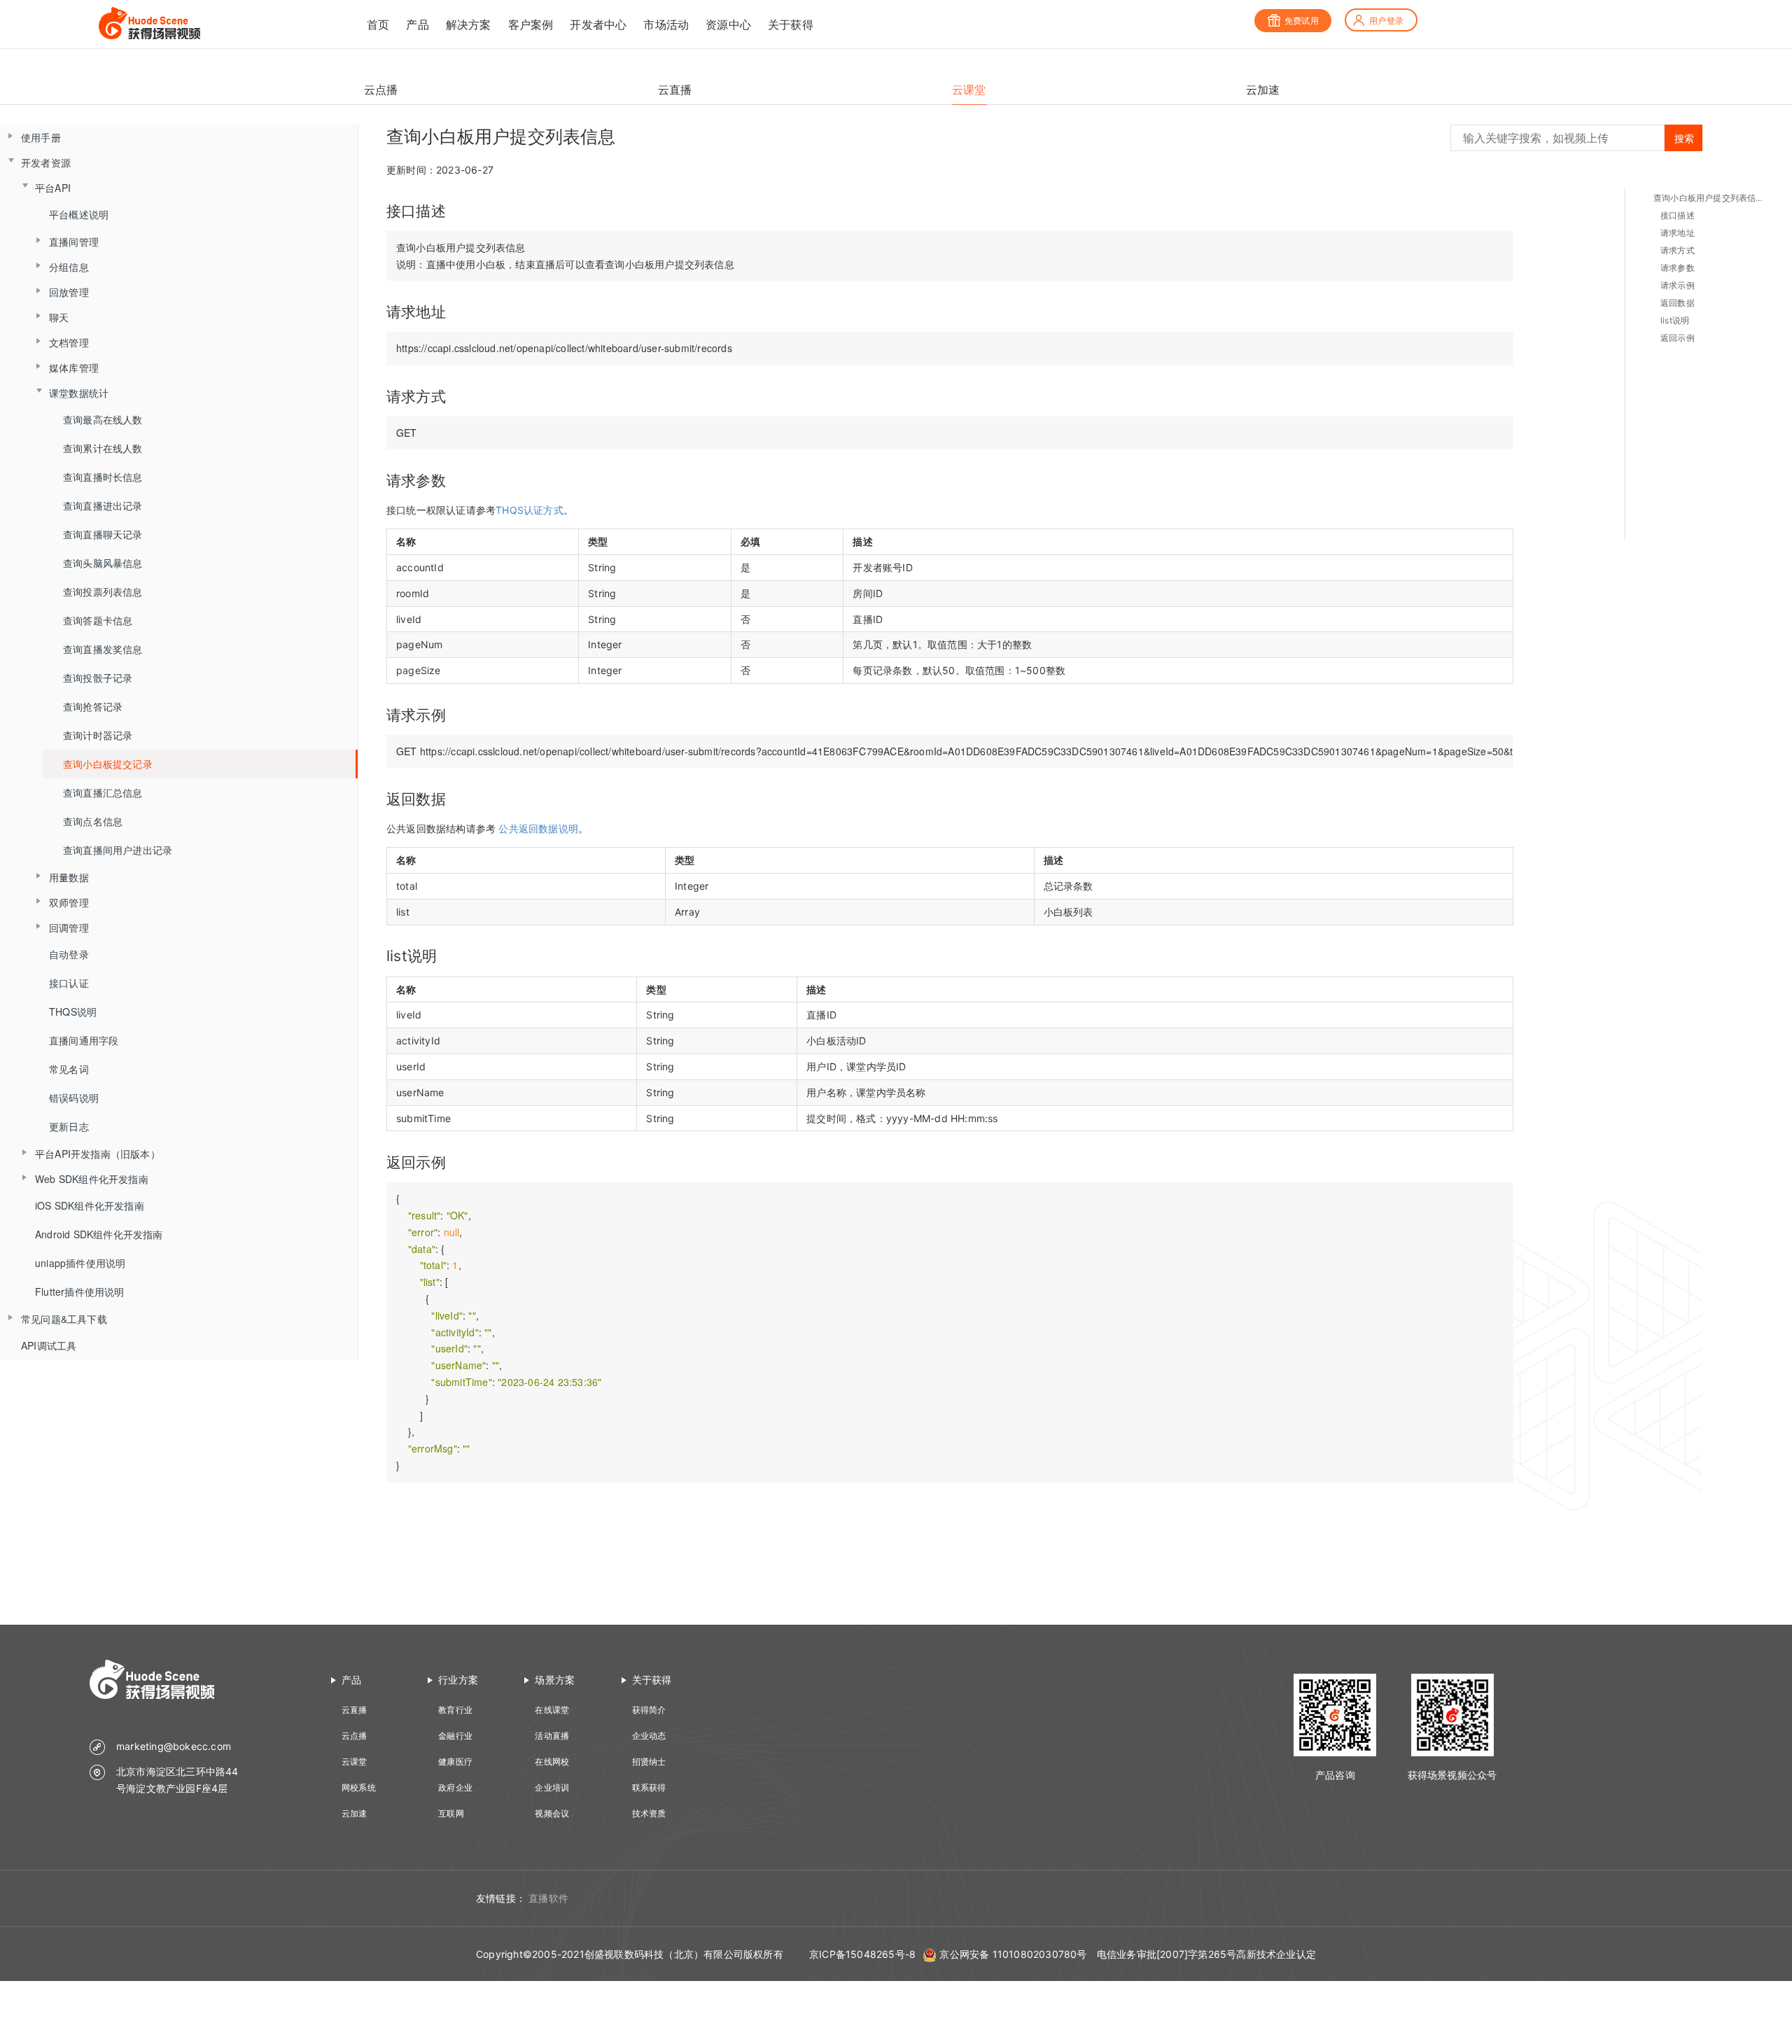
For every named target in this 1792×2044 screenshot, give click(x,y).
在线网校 (552, 1762)
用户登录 (1386, 21)
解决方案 (469, 24)
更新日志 (69, 1126)
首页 (378, 24)
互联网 (451, 1813)
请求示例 (1678, 285)
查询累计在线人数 (103, 448)
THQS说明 (73, 1011)
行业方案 (458, 1680)
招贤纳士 (649, 1762)
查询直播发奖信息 (103, 649)
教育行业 (455, 1710)
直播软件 (548, 1898)
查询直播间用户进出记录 (118, 850)
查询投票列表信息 (103, 591)
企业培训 (552, 1787)
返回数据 (1678, 303)
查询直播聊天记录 (103, 534)
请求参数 (1678, 268)
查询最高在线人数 (103, 419)
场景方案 (555, 1680)
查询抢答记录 (93, 706)
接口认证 (69, 983)
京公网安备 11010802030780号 (1013, 1954)
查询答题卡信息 (98, 620)
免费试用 (1302, 21)
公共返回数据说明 (538, 828)
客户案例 (531, 24)
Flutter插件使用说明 (80, 1291)
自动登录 (69, 954)
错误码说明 (74, 1098)
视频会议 (552, 1813)
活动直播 (552, 1736)
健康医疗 (455, 1762)
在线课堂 (552, 1710)
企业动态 (649, 1736)
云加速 (355, 1813)
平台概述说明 (79, 214)
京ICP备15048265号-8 (862, 1954)
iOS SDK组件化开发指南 (90, 1205)
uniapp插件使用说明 (80, 1263)
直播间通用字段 (84, 1040)
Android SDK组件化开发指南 (99, 1234)
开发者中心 (598, 24)
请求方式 (1678, 250)
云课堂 (355, 1762)
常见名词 (69, 1069)
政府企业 (455, 1787)
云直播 (355, 1710)
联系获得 (649, 1787)
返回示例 (1678, 338)
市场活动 (666, 24)
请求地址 (1678, 233)
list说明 (1675, 320)
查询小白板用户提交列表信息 (1709, 198)
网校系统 (359, 1787)
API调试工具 (49, 1345)
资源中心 (728, 24)
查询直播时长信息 (103, 477)
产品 (417, 24)
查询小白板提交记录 (108, 764)
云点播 (355, 1736)
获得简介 (649, 1710)
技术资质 (649, 1813)
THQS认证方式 (530, 510)
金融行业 (455, 1736)
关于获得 (791, 24)
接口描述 (1678, 215)
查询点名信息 (93, 821)
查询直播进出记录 (103, 505)
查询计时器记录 (98, 735)
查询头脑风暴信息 (103, 563)
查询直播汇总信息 (103, 792)
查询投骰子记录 (98, 678)
